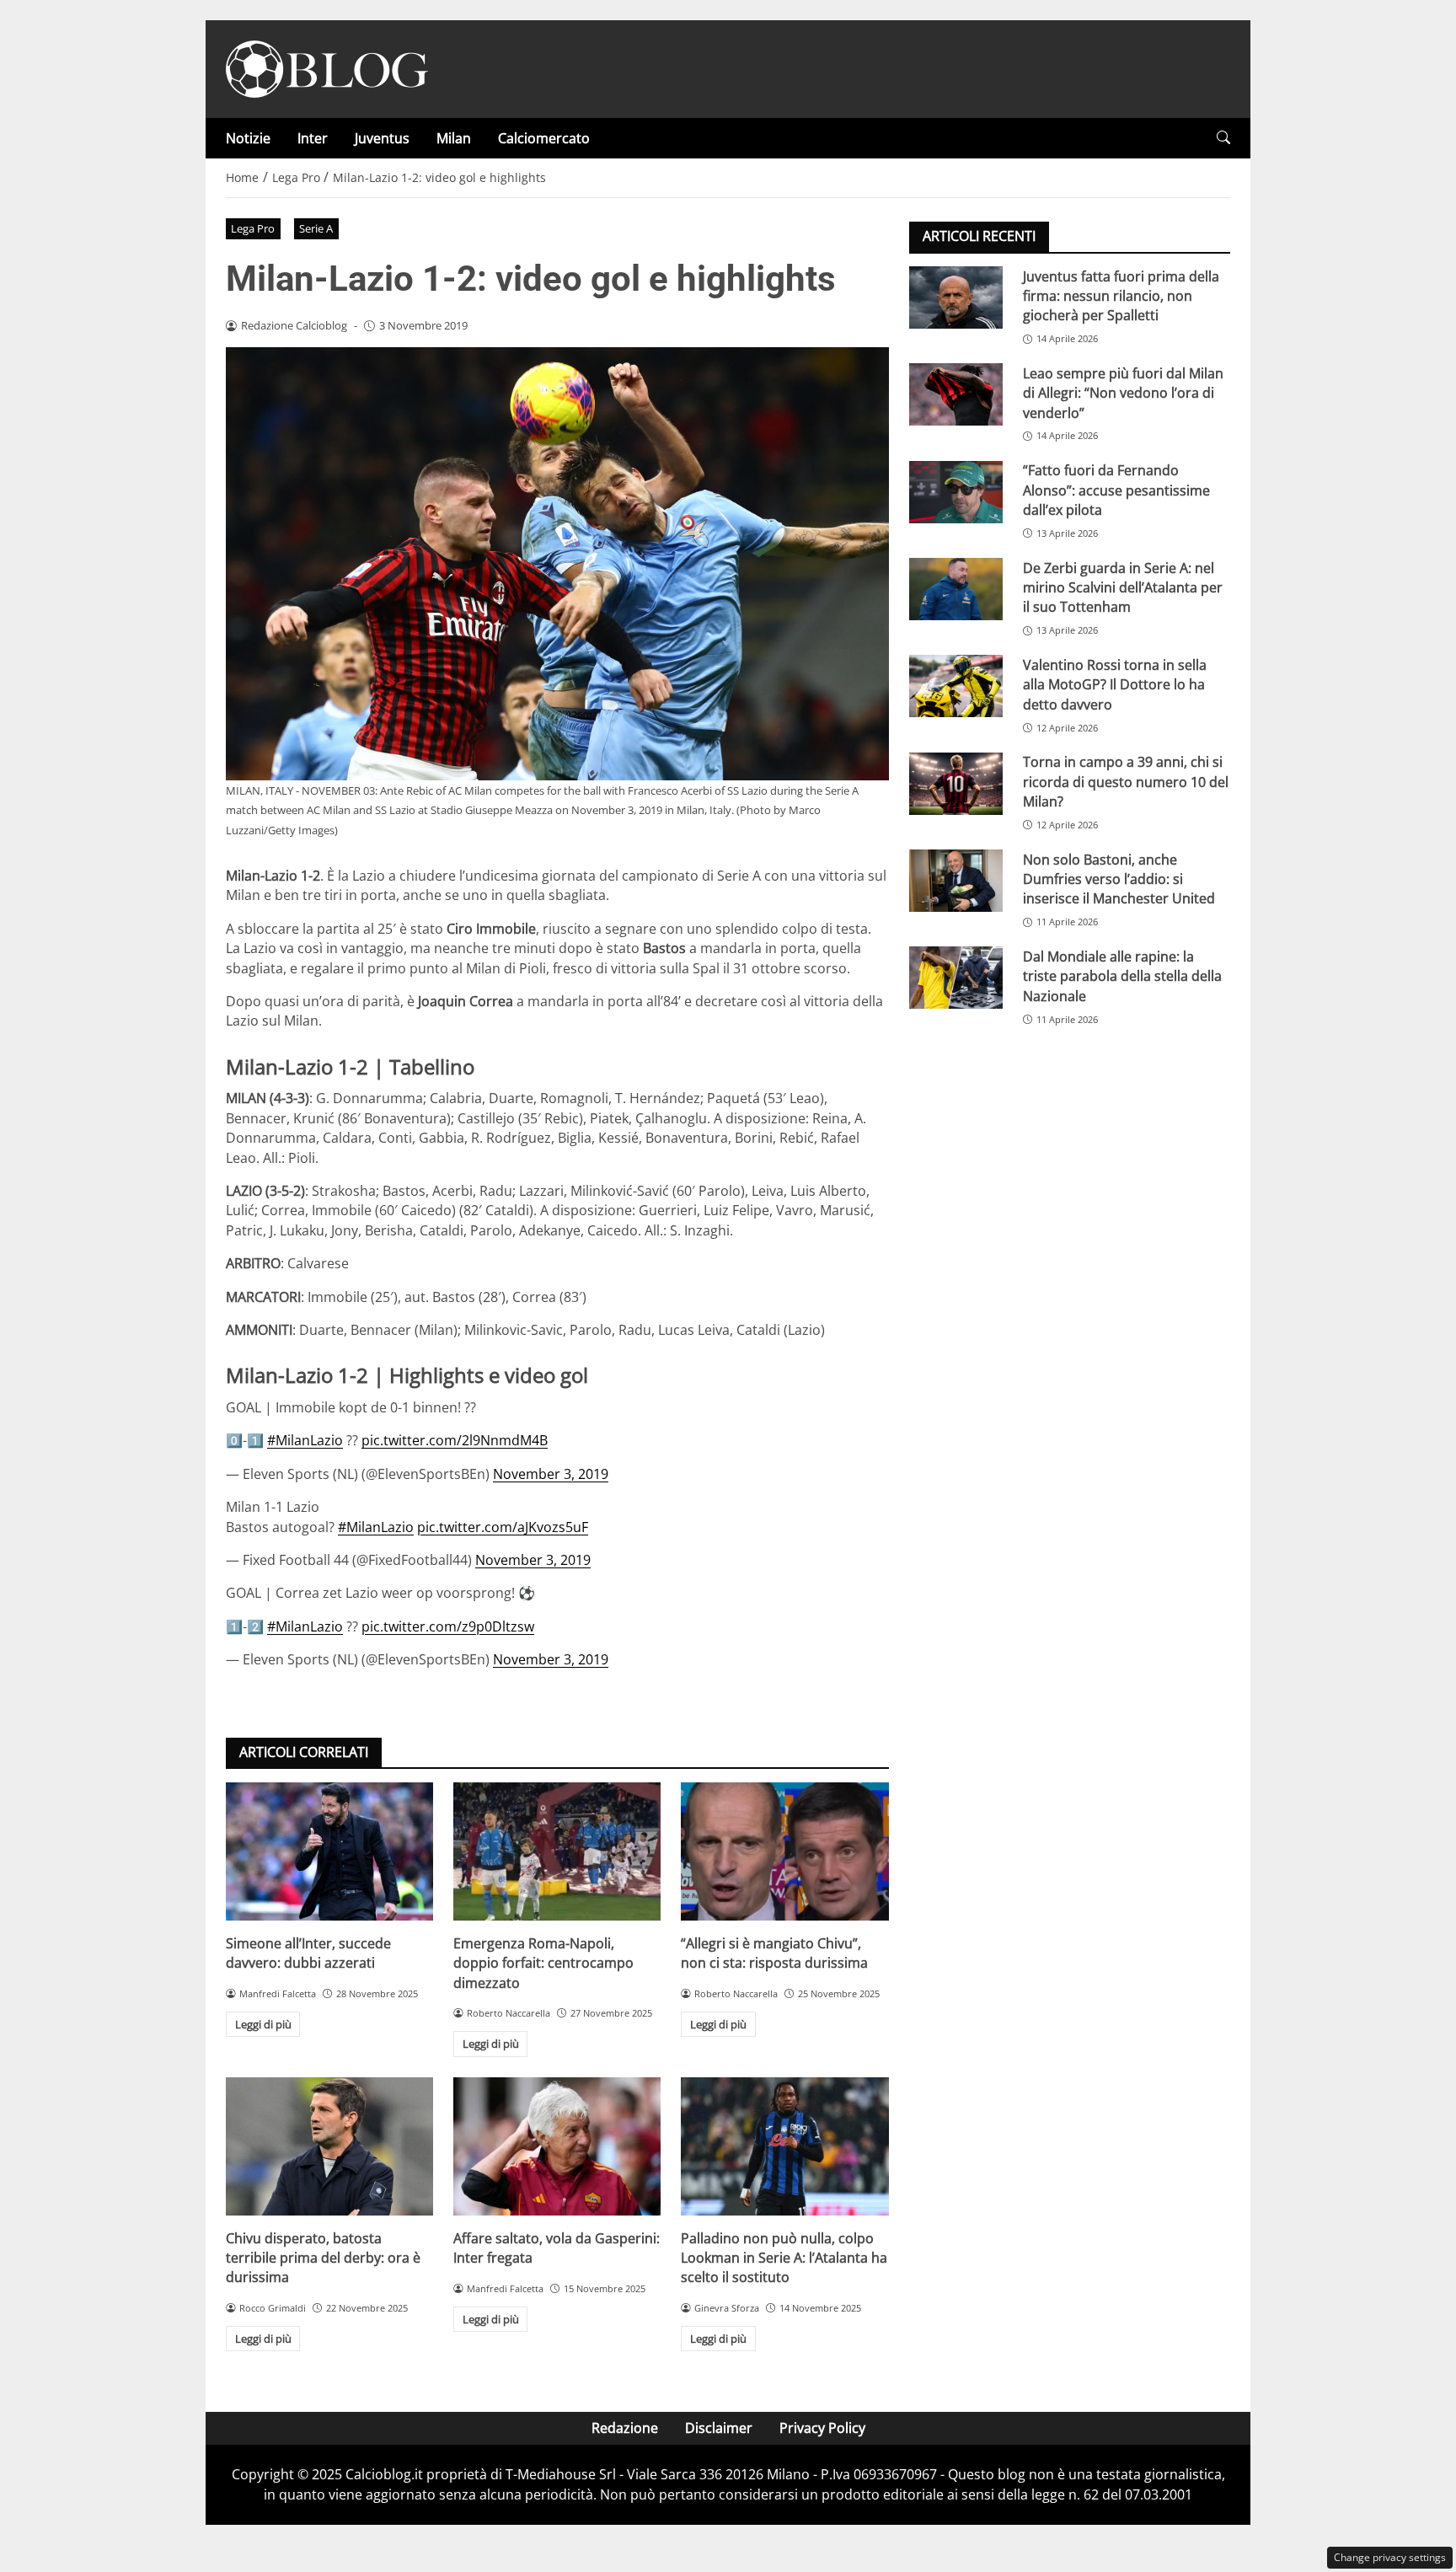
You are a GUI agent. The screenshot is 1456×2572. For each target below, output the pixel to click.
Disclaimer (719, 2428)
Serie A (316, 228)
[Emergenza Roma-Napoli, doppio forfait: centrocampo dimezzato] (557, 1851)
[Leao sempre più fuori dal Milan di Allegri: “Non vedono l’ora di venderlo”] (956, 394)
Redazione (625, 2428)
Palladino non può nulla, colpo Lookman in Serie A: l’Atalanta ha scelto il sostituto (784, 2258)
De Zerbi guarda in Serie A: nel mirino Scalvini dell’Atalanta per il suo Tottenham (1123, 587)
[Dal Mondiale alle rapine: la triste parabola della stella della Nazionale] (956, 978)
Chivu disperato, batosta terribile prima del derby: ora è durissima (323, 2258)
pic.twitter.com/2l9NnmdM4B (455, 1440)
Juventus (382, 138)
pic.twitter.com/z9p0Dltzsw (448, 1626)
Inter (313, 138)
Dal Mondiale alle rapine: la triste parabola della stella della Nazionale (1122, 975)
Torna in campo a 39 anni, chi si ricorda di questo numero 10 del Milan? (1126, 782)
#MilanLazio (305, 1440)
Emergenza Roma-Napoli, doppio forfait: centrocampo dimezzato (543, 1963)
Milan (454, 138)
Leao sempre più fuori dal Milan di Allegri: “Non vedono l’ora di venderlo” (1123, 392)
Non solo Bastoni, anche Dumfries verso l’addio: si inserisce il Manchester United (1119, 879)
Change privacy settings (1390, 2557)
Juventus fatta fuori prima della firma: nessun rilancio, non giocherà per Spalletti (1121, 295)
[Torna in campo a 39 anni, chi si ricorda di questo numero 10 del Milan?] (956, 784)
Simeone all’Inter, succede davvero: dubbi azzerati (308, 1953)
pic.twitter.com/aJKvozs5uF (503, 1527)
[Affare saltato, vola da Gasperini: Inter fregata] (557, 2146)
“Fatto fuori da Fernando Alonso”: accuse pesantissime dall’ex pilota (1116, 490)
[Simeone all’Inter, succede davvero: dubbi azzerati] (329, 1851)
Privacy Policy (822, 2428)
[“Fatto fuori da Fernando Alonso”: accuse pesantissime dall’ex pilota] (956, 492)
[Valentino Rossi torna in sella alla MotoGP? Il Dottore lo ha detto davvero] (956, 686)
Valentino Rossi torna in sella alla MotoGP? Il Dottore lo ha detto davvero (1115, 684)
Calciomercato (544, 138)
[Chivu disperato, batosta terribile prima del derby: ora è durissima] (329, 2146)
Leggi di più (263, 2024)
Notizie (248, 138)
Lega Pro (253, 228)
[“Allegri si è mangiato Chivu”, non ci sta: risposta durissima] (784, 1851)
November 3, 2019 (551, 1474)
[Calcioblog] (327, 67)
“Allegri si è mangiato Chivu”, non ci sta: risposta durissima (774, 1953)
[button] (1223, 138)
